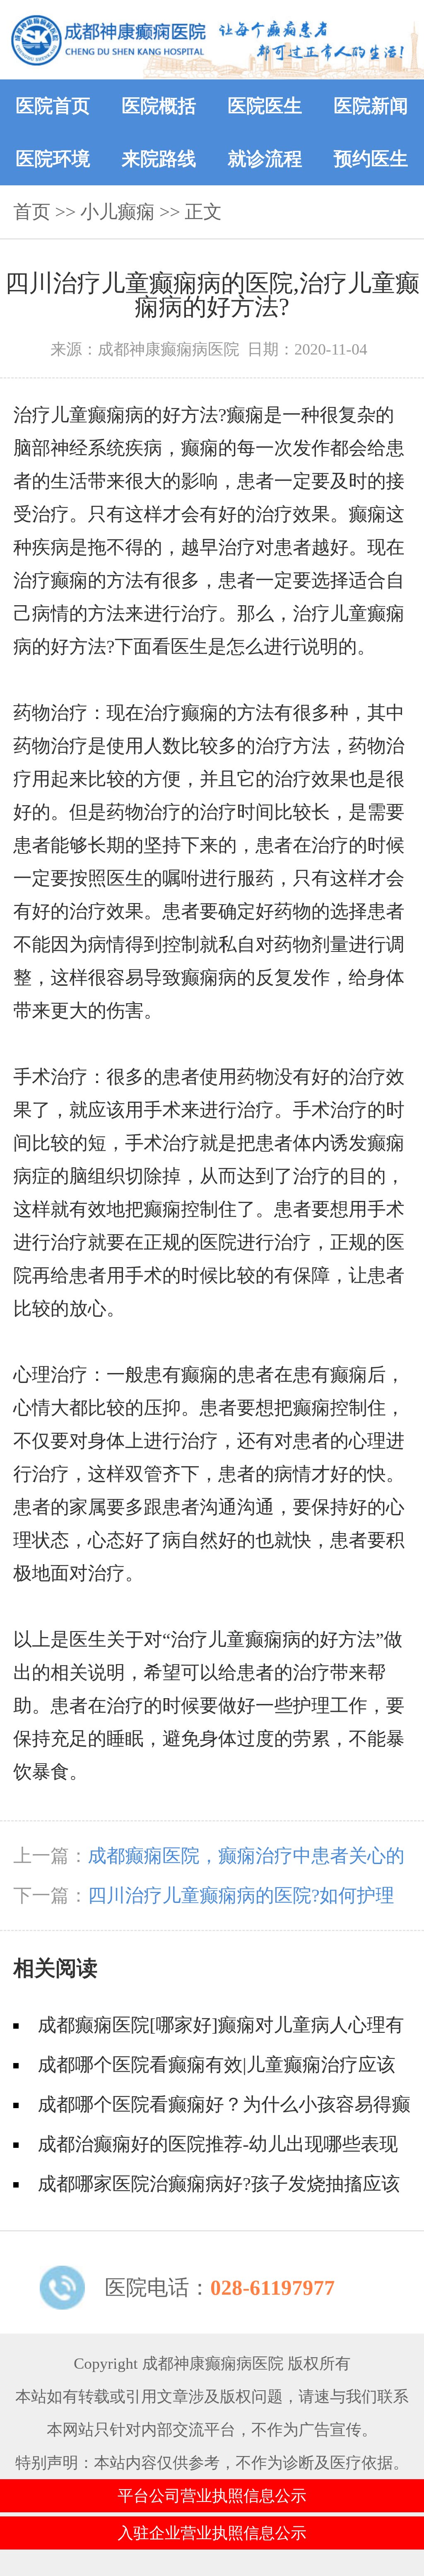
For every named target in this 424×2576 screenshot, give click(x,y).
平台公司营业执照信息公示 (212, 2496)
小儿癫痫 (118, 212)
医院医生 (265, 106)
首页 (32, 212)
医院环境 (53, 159)
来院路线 (159, 159)
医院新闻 (371, 106)
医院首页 (53, 106)
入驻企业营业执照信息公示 (212, 2533)
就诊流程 (265, 159)
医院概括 (159, 106)
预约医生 (371, 159)
